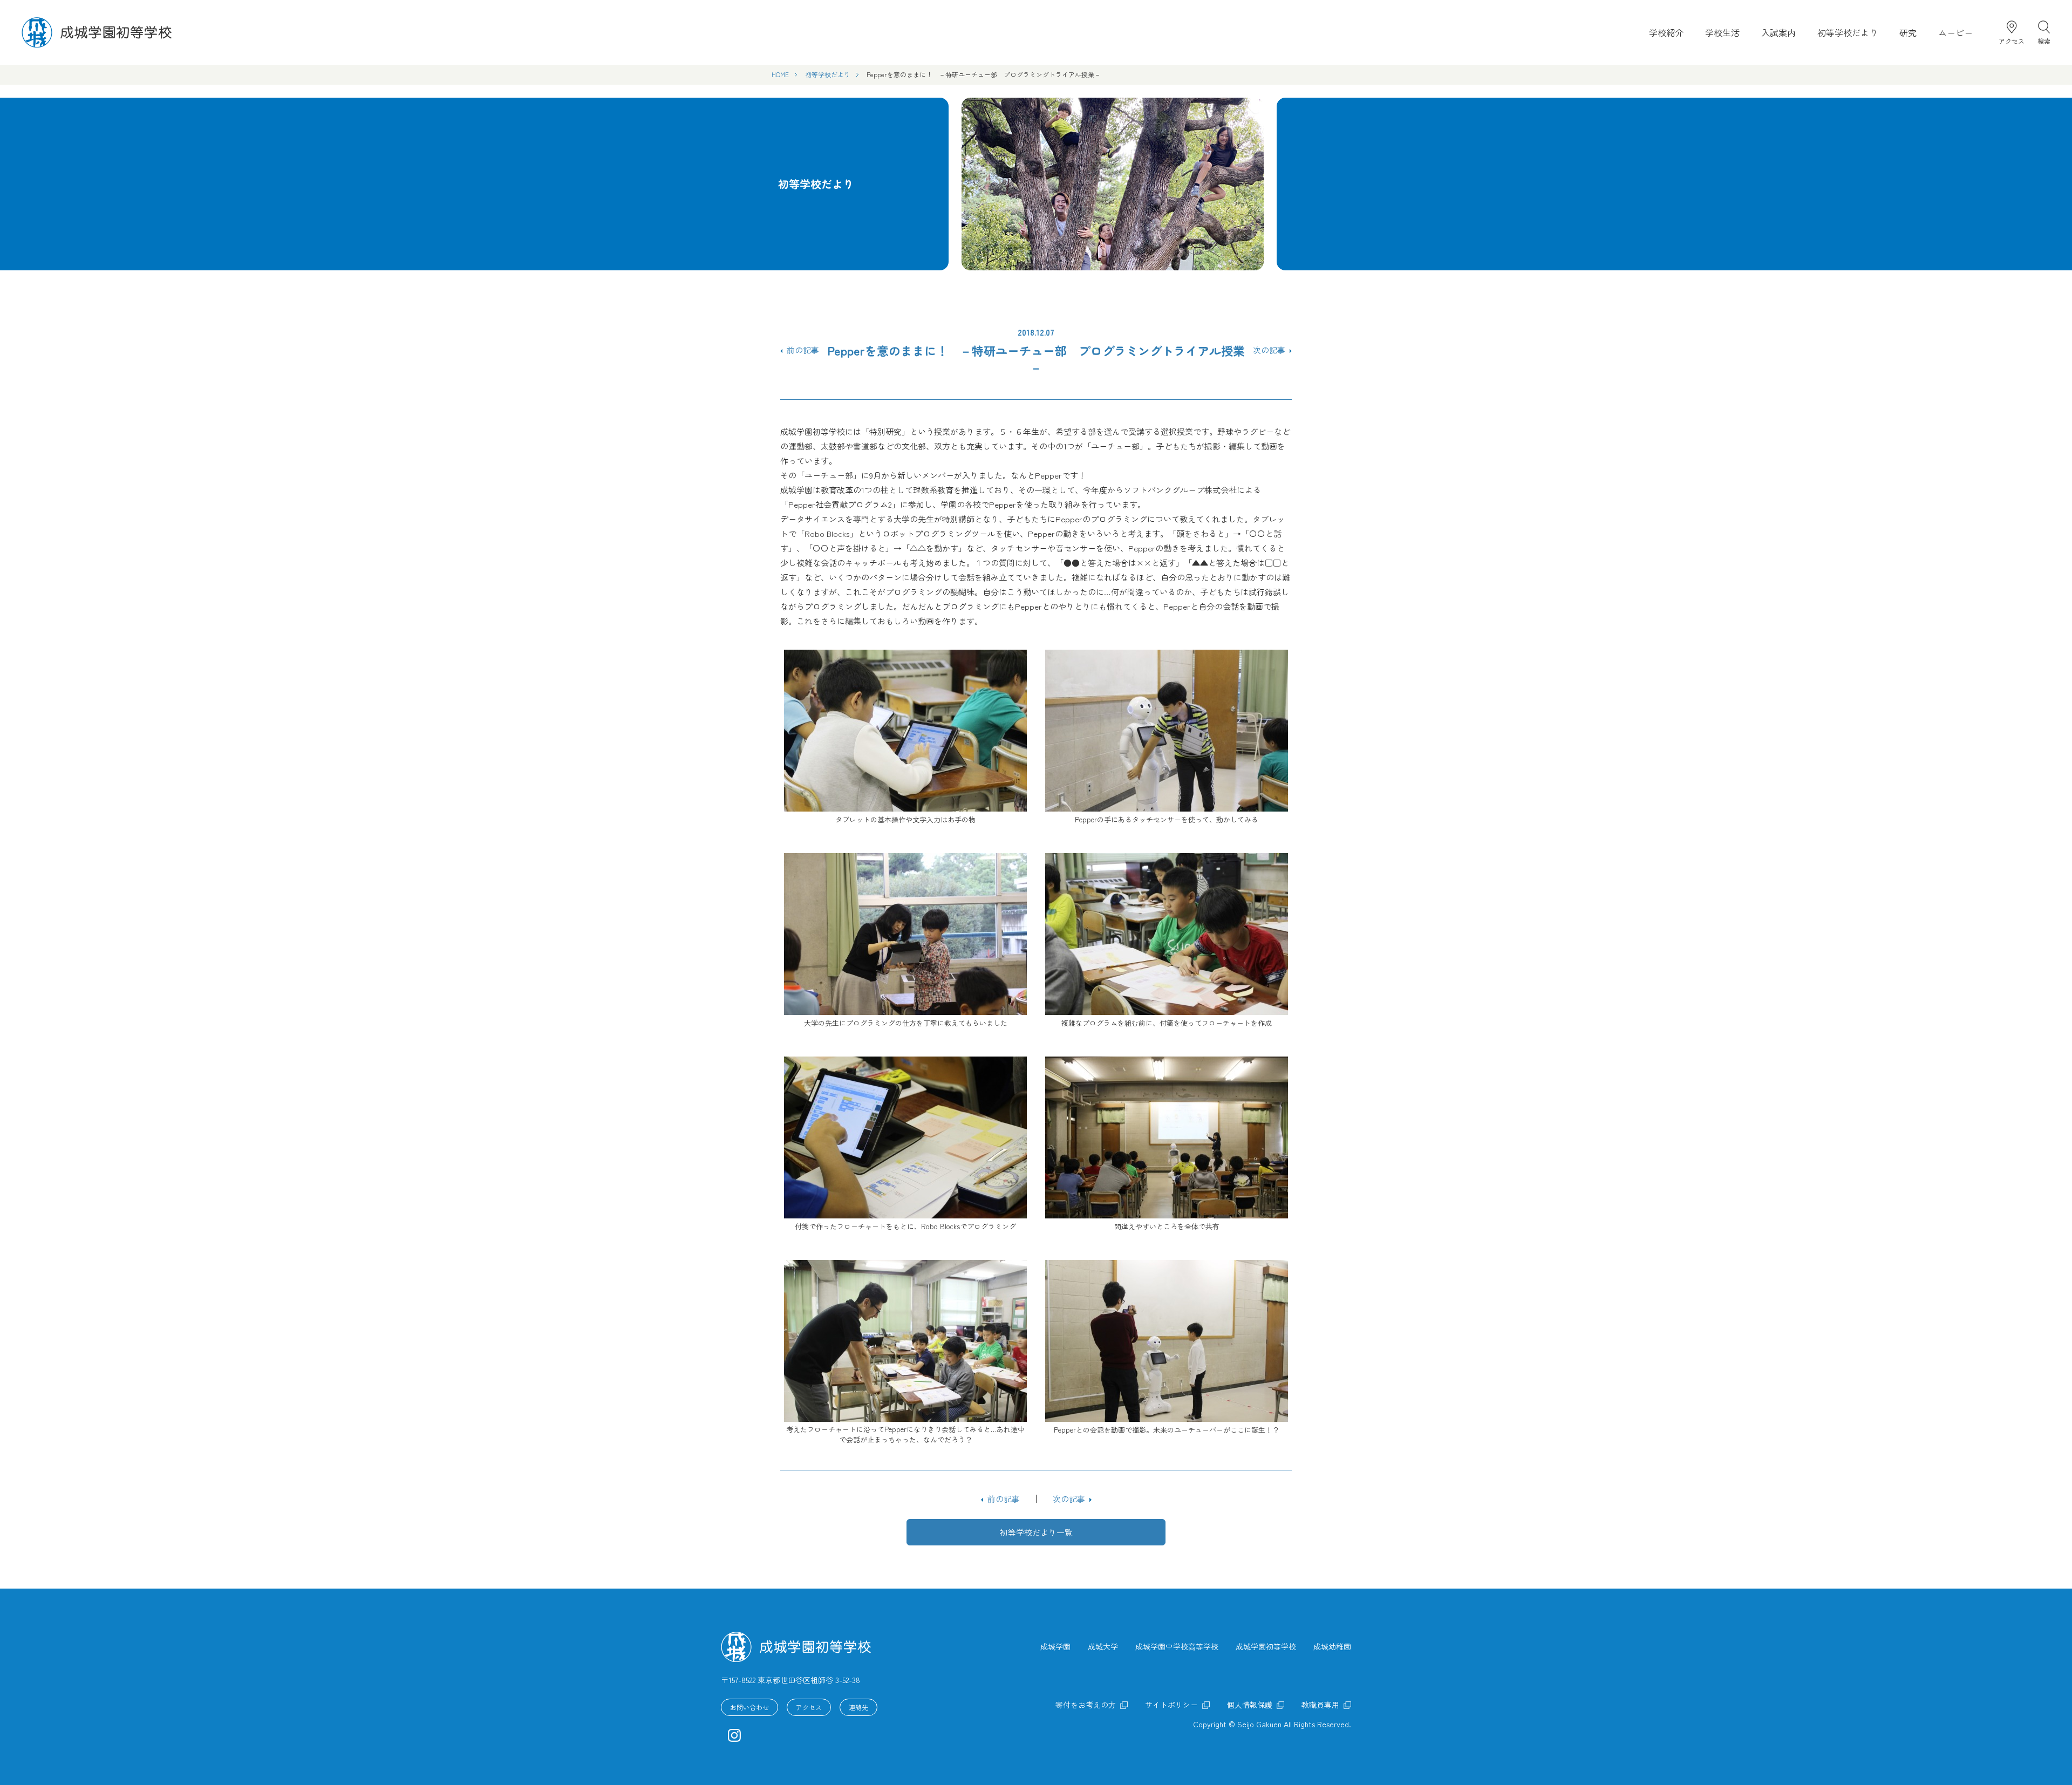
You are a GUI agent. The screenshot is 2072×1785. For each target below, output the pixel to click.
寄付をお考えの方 (1086, 1705)
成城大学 (1103, 1646)
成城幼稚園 (1332, 1646)
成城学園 (1055, 1646)
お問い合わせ (749, 1707)
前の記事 (803, 350)
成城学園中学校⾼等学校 (1177, 1646)
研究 (1908, 32)
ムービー (1955, 32)
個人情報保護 (1250, 1705)
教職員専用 (1320, 1705)
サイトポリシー (1171, 1705)
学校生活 (1722, 32)
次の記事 (1269, 350)
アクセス (2012, 40)
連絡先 (858, 1707)
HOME (780, 74)
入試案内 (1778, 32)
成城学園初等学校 (1266, 1646)
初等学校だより (1848, 32)
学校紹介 (1666, 32)
